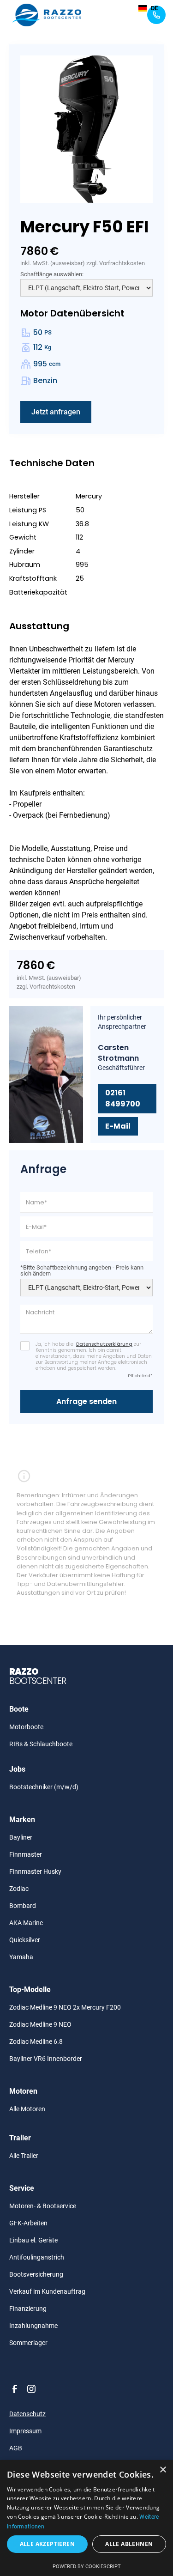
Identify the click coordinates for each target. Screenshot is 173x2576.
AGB (16, 2448)
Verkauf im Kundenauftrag (47, 2291)
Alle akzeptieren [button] (47, 2544)
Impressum (25, 2431)
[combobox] (148, 8)
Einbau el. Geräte (33, 2240)
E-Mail (118, 1126)
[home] (44, 15)
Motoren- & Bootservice (43, 2206)
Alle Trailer (24, 2156)
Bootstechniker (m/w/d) (44, 1787)
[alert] (86, 2518)
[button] (114, 15)
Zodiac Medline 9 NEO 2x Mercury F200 (65, 2007)
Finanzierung (28, 2309)
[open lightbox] (86, 129)
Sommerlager (28, 2343)
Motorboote (26, 1727)
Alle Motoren (27, 2109)
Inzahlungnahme (33, 2326)
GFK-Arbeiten (28, 2223)
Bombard (23, 1906)
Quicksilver (25, 1940)
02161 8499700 (123, 1098)
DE (154, 8)
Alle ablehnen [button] (129, 2544)
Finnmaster (26, 1854)
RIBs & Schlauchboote (41, 1744)
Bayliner (21, 1837)
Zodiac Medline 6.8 (36, 2041)
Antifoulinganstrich (37, 2257)
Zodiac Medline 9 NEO (40, 2024)
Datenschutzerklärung (104, 1344)
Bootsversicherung (36, 2274)
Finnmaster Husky (35, 1871)
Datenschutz (27, 2414)
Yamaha (21, 1957)
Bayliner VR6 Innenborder (46, 2059)
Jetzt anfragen (56, 412)
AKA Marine (26, 1923)
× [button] (163, 2470)
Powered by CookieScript (87, 2567)
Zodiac (19, 1889)
